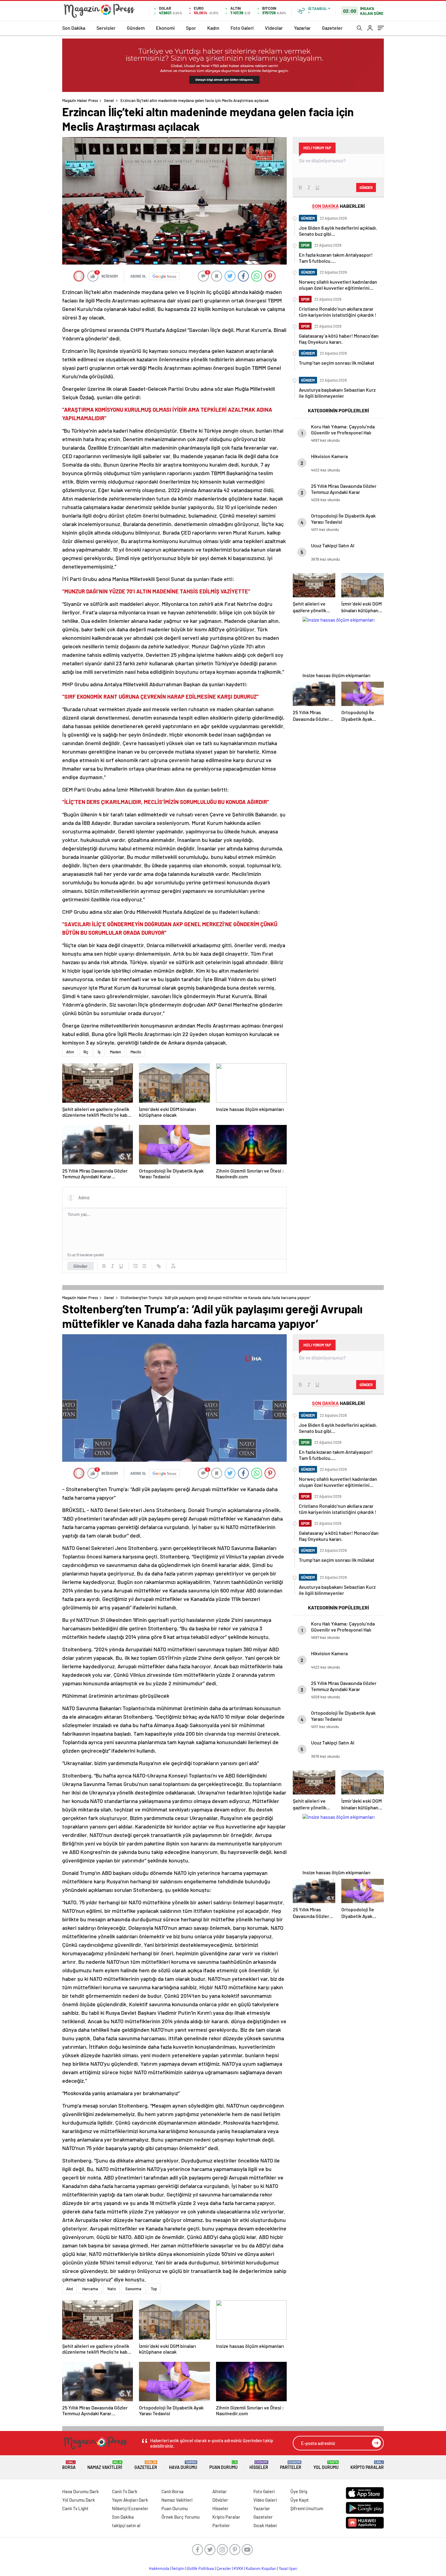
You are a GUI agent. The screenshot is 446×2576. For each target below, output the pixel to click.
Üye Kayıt (300, 2500)
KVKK (238, 2568)
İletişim (178, 2568)
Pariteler (291, 2465)
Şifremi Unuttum (307, 2508)
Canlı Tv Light (75, 2508)
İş (99, 1052)
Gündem (136, 28)
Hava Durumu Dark (81, 2491)
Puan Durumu (223, 2465)
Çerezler (224, 2568)
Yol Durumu (326, 2465)
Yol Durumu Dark (79, 2500)
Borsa (69, 2465)
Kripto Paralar (367, 2465)
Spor (191, 28)
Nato (112, 2289)
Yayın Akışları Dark (130, 2500)
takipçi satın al (126, 2525)
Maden (115, 1052)
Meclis (136, 1052)
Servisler (106, 28)
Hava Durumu (183, 2465)
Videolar (274, 28)
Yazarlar (302, 28)
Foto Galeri (242, 28)
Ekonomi (165, 28)
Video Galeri (265, 2500)
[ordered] (136, 1266)
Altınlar (220, 2491)
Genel (109, 100)
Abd (69, 2289)
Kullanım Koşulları (261, 2568)
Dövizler (220, 2500)
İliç (86, 1052)
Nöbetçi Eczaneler (130, 2508)
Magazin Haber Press (80, 100)
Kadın (213, 28)
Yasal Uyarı (288, 2568)
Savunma (133, 2289)
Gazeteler (332, 28)
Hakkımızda (159, 2568)
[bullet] (144, 1266)
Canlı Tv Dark (125, 2491)
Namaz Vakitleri (105, 2465)
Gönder (81, 1266)
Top (154, 2289)
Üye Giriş (299, 2491)
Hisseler (259, 2465)
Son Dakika (74, 28)
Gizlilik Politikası (200, 2568)
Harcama (90, 2289)
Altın (70, 1052)
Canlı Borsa (172, 2491)
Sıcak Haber (265, 2525)
